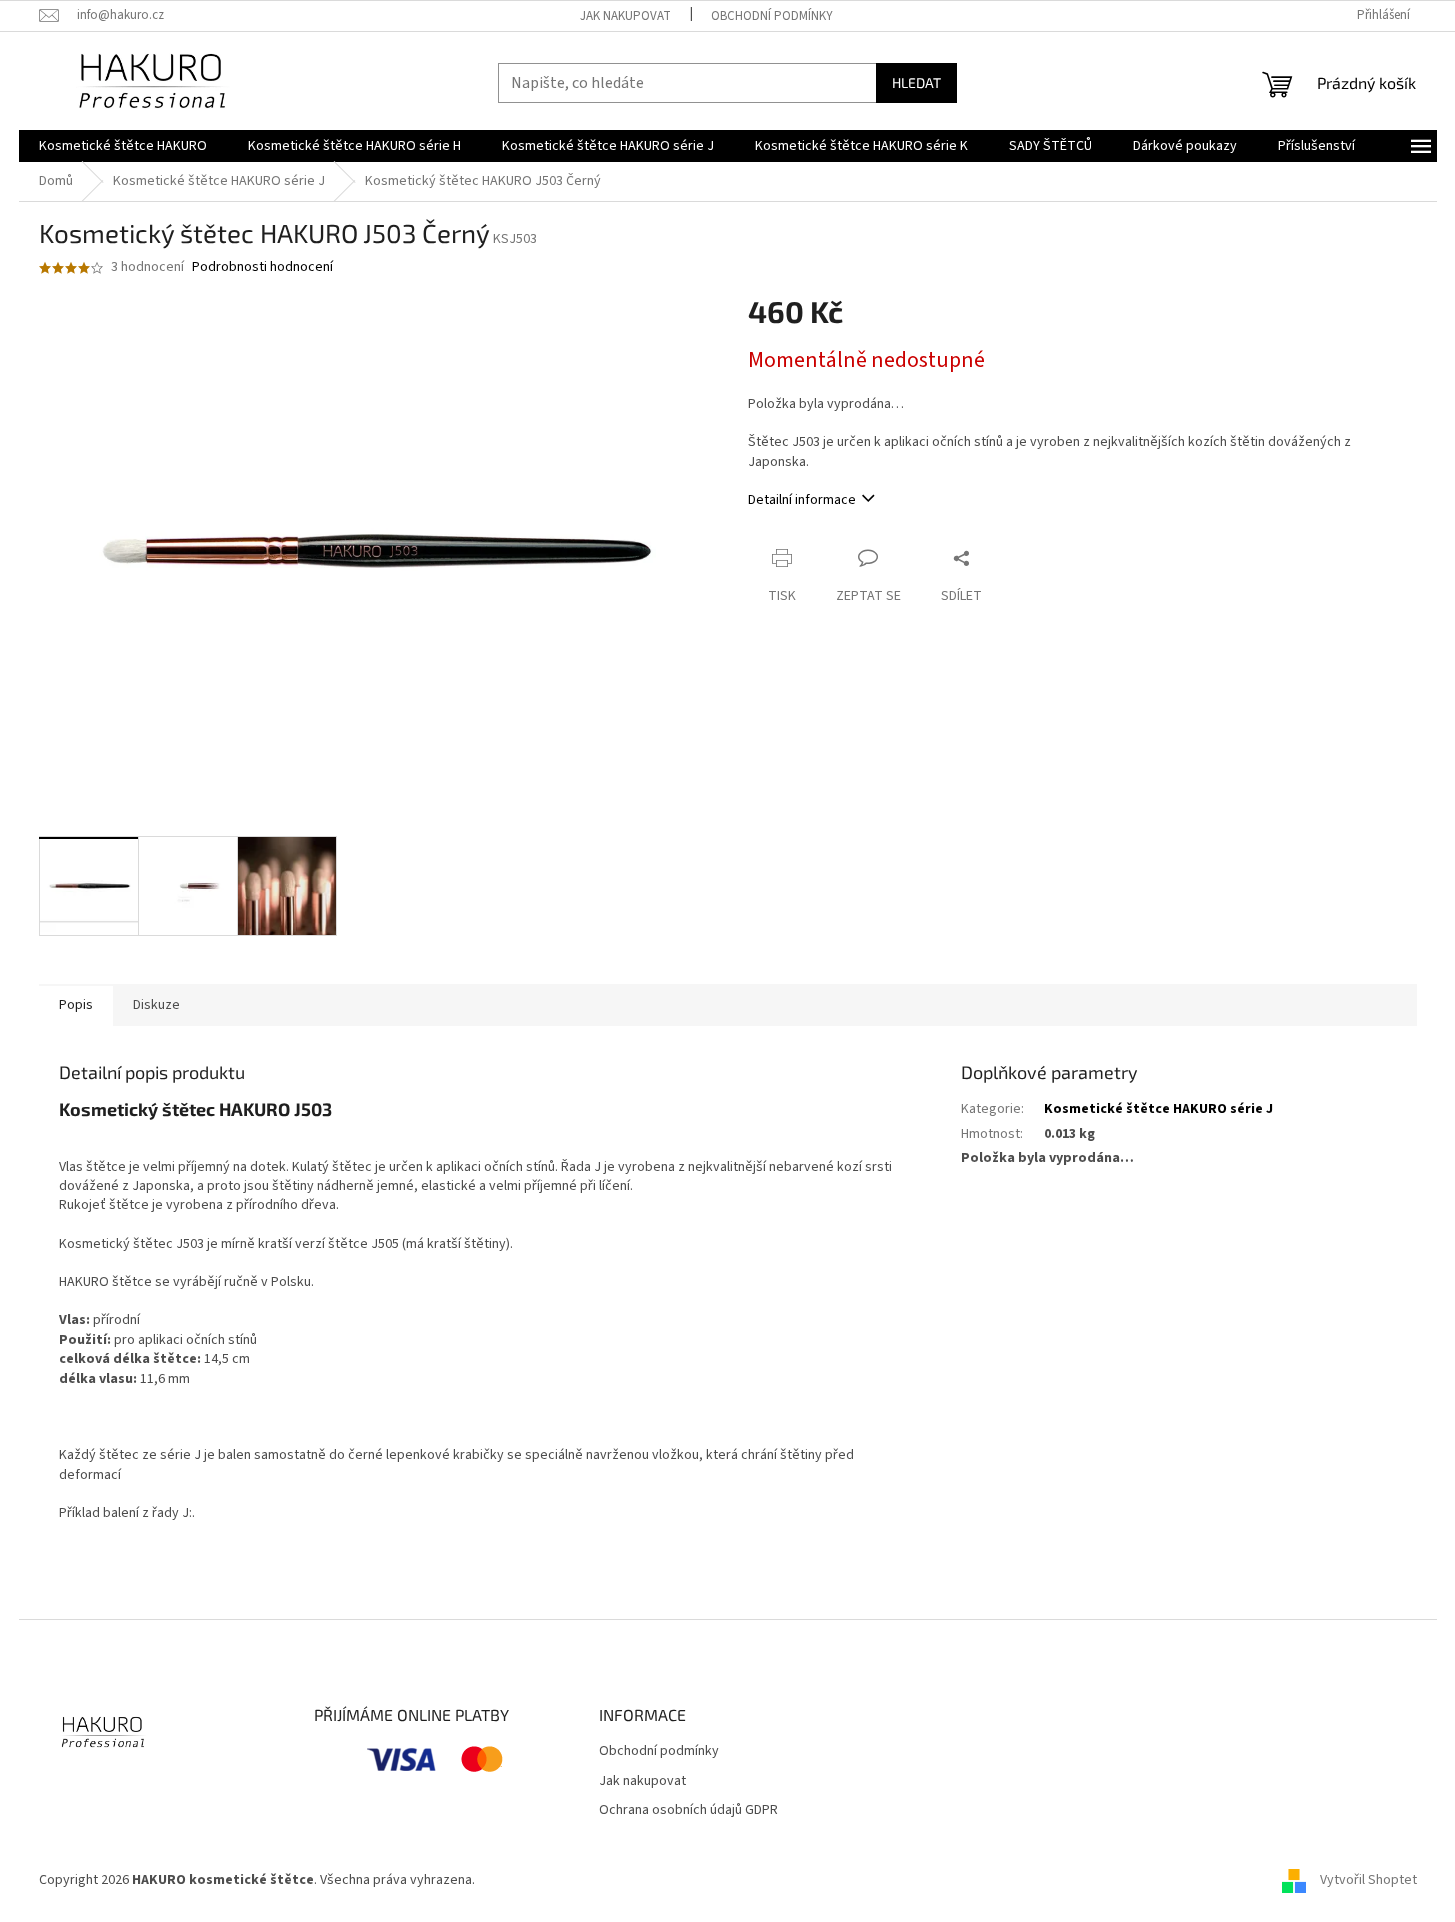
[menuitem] (123, 146)
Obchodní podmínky (772, 16)
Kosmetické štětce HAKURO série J (1158, 1109)
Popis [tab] (76, 1005)
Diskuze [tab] (156, 1005)
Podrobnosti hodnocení (262, 267)
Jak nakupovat (625, 16)
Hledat (916, 82)
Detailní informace (802, 500)
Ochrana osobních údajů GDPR (688, 1810)
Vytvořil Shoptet (1368, 1880)
